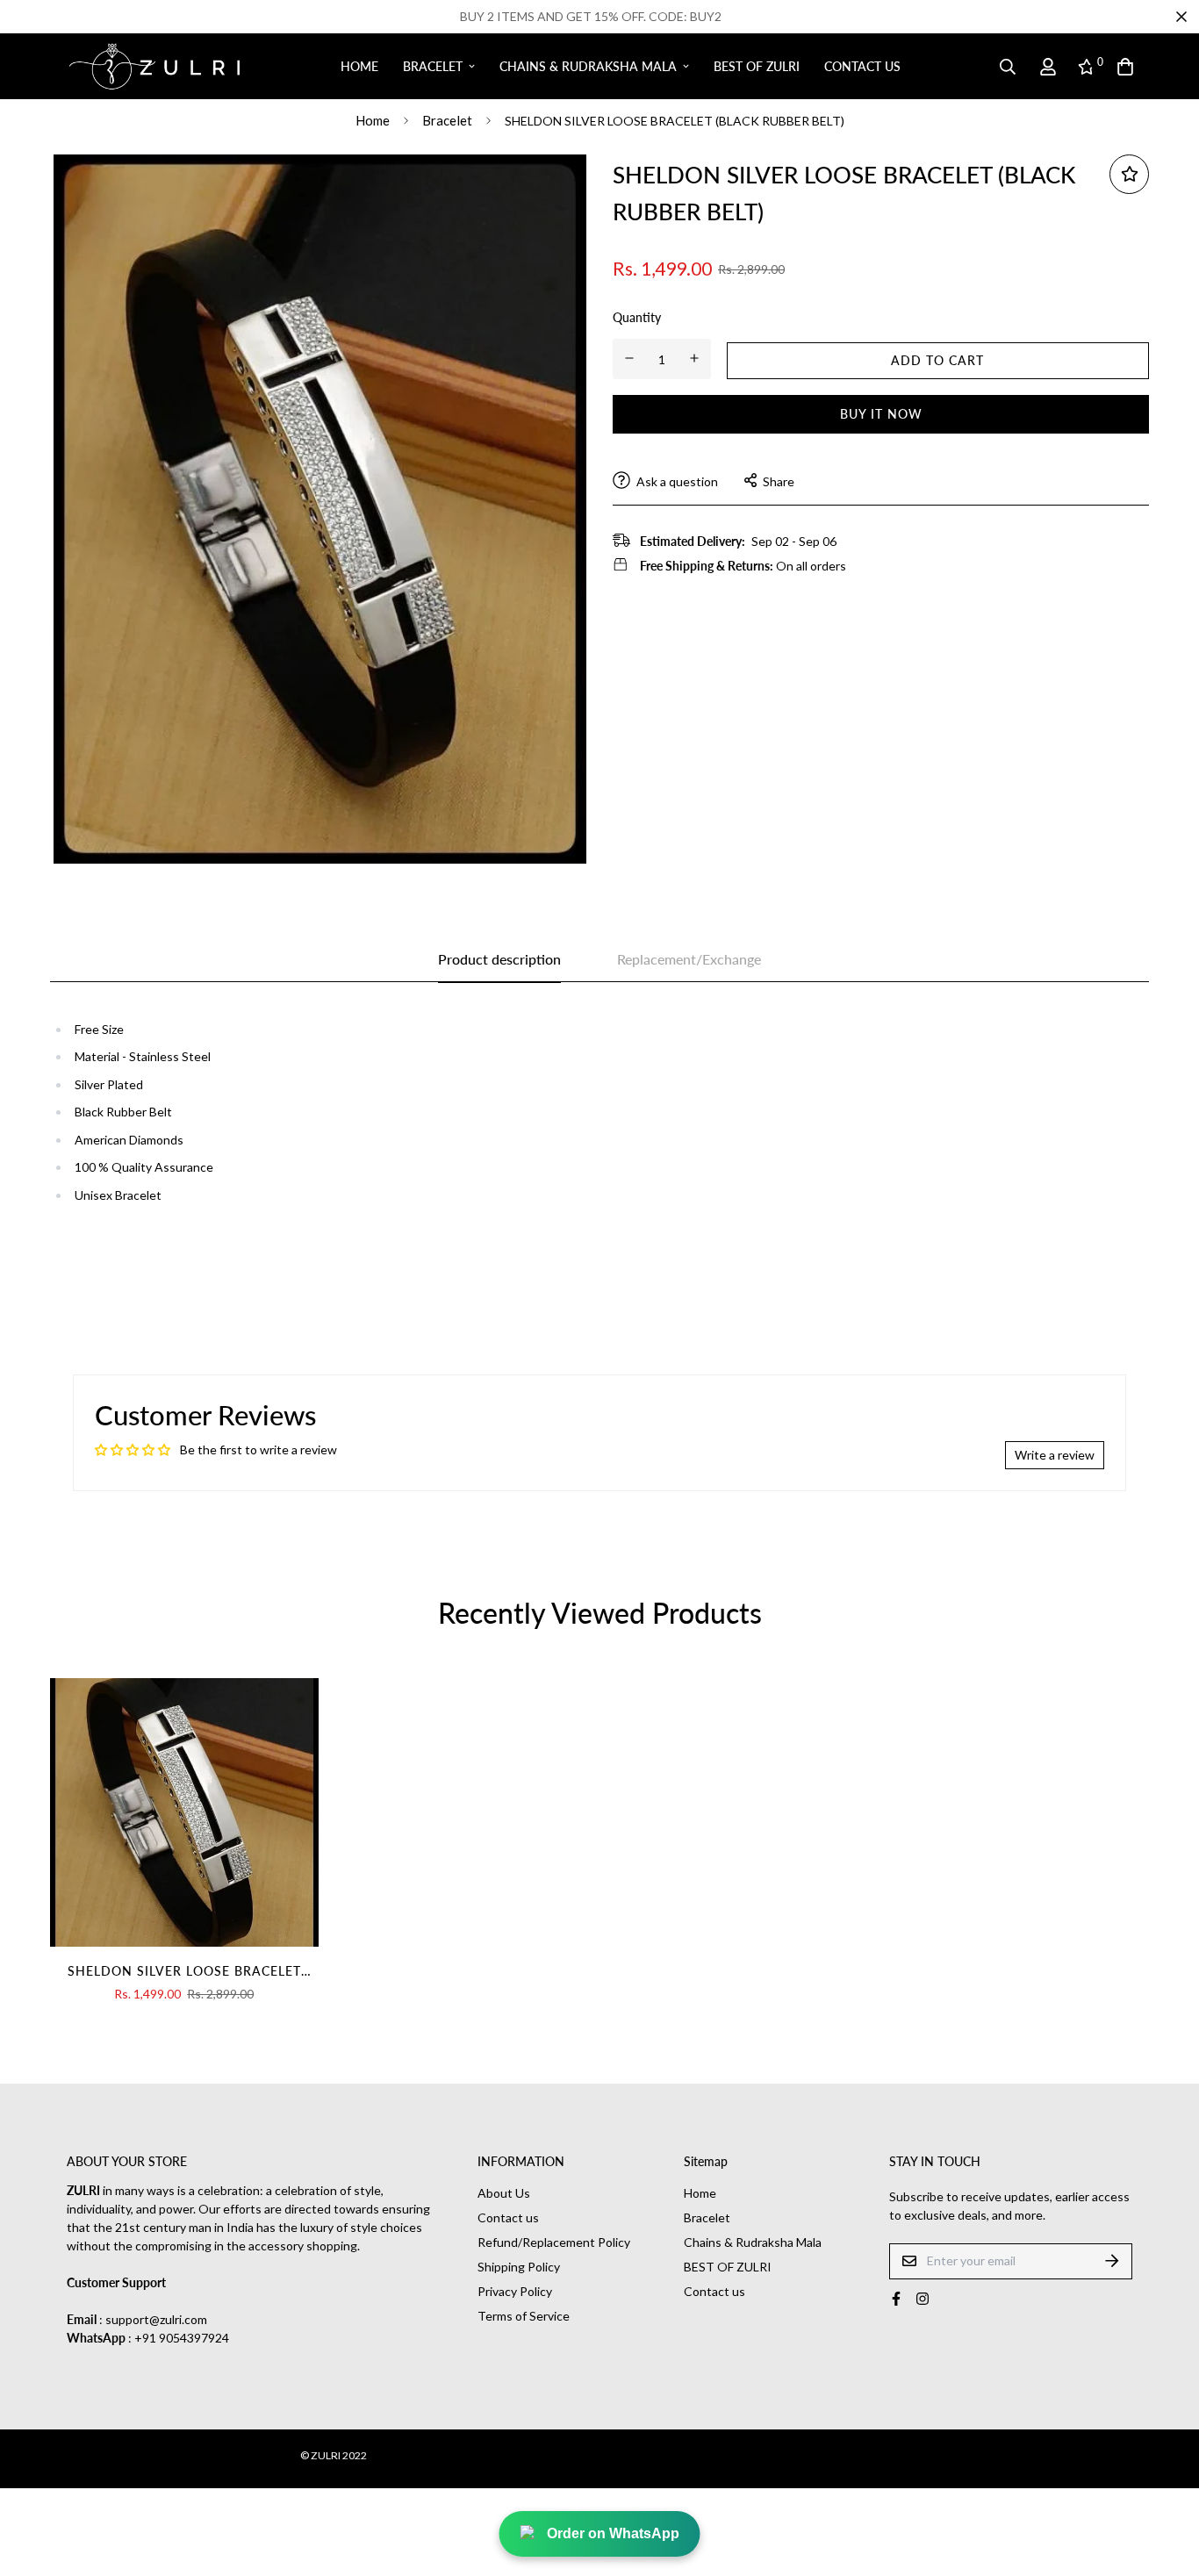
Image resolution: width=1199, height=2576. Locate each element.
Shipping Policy (519, 2267)
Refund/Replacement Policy (554, 2242)
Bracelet (433, 66)
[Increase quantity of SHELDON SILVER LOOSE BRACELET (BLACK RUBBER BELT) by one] (695, 358)
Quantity (637, 316)
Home (359, 66)
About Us (504, 2193)
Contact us (862, 66)
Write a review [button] (1055, 1455)
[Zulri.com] (154, 67)
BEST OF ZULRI (757, 66)
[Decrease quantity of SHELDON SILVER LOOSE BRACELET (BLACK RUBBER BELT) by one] (630, 358)
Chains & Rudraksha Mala (588, 66)
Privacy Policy (515, 2291)
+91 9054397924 (182, 2338)
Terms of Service (524, 2316)
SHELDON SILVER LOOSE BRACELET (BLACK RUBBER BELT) (184, 1972)
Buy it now (881, 413)
